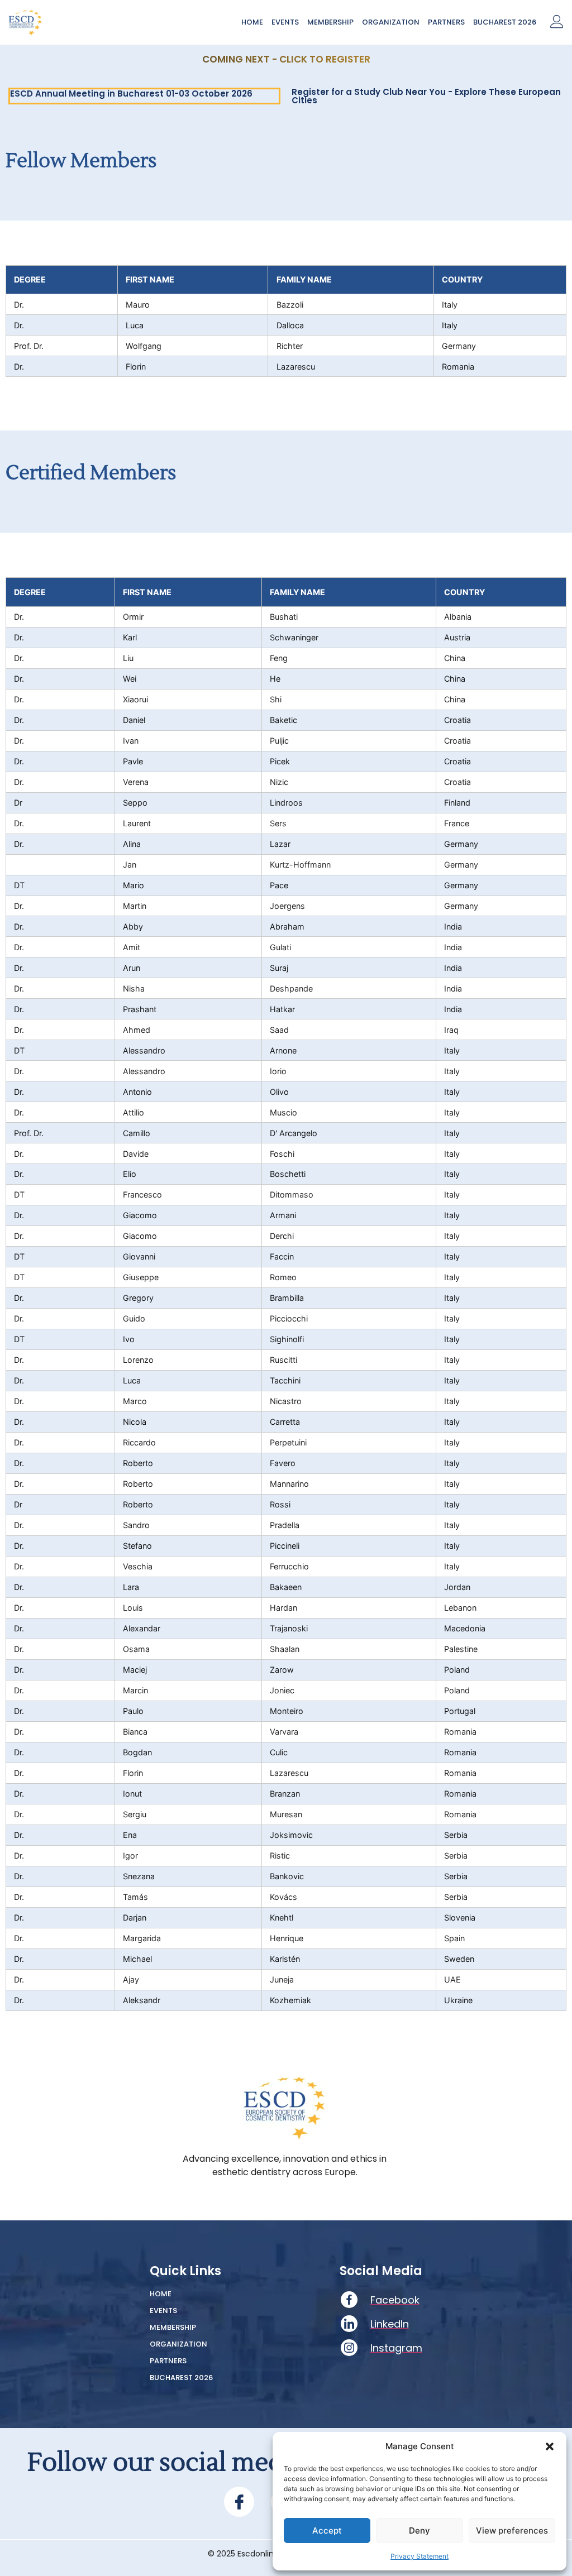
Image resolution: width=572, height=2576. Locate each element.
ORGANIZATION (391, 22)
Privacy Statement (420, 2556)
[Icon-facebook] (239, 2502)
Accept (327, 2530)
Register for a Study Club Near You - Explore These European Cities (426, 96)
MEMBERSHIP (330, 22)
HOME (252, 22)
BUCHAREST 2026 (505, 22)
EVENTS (285, 22)
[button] (550, 2446)
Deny (420, 2530)
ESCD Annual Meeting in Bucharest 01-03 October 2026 (131, 94)
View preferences (512, 2530)
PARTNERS (446, 22)
